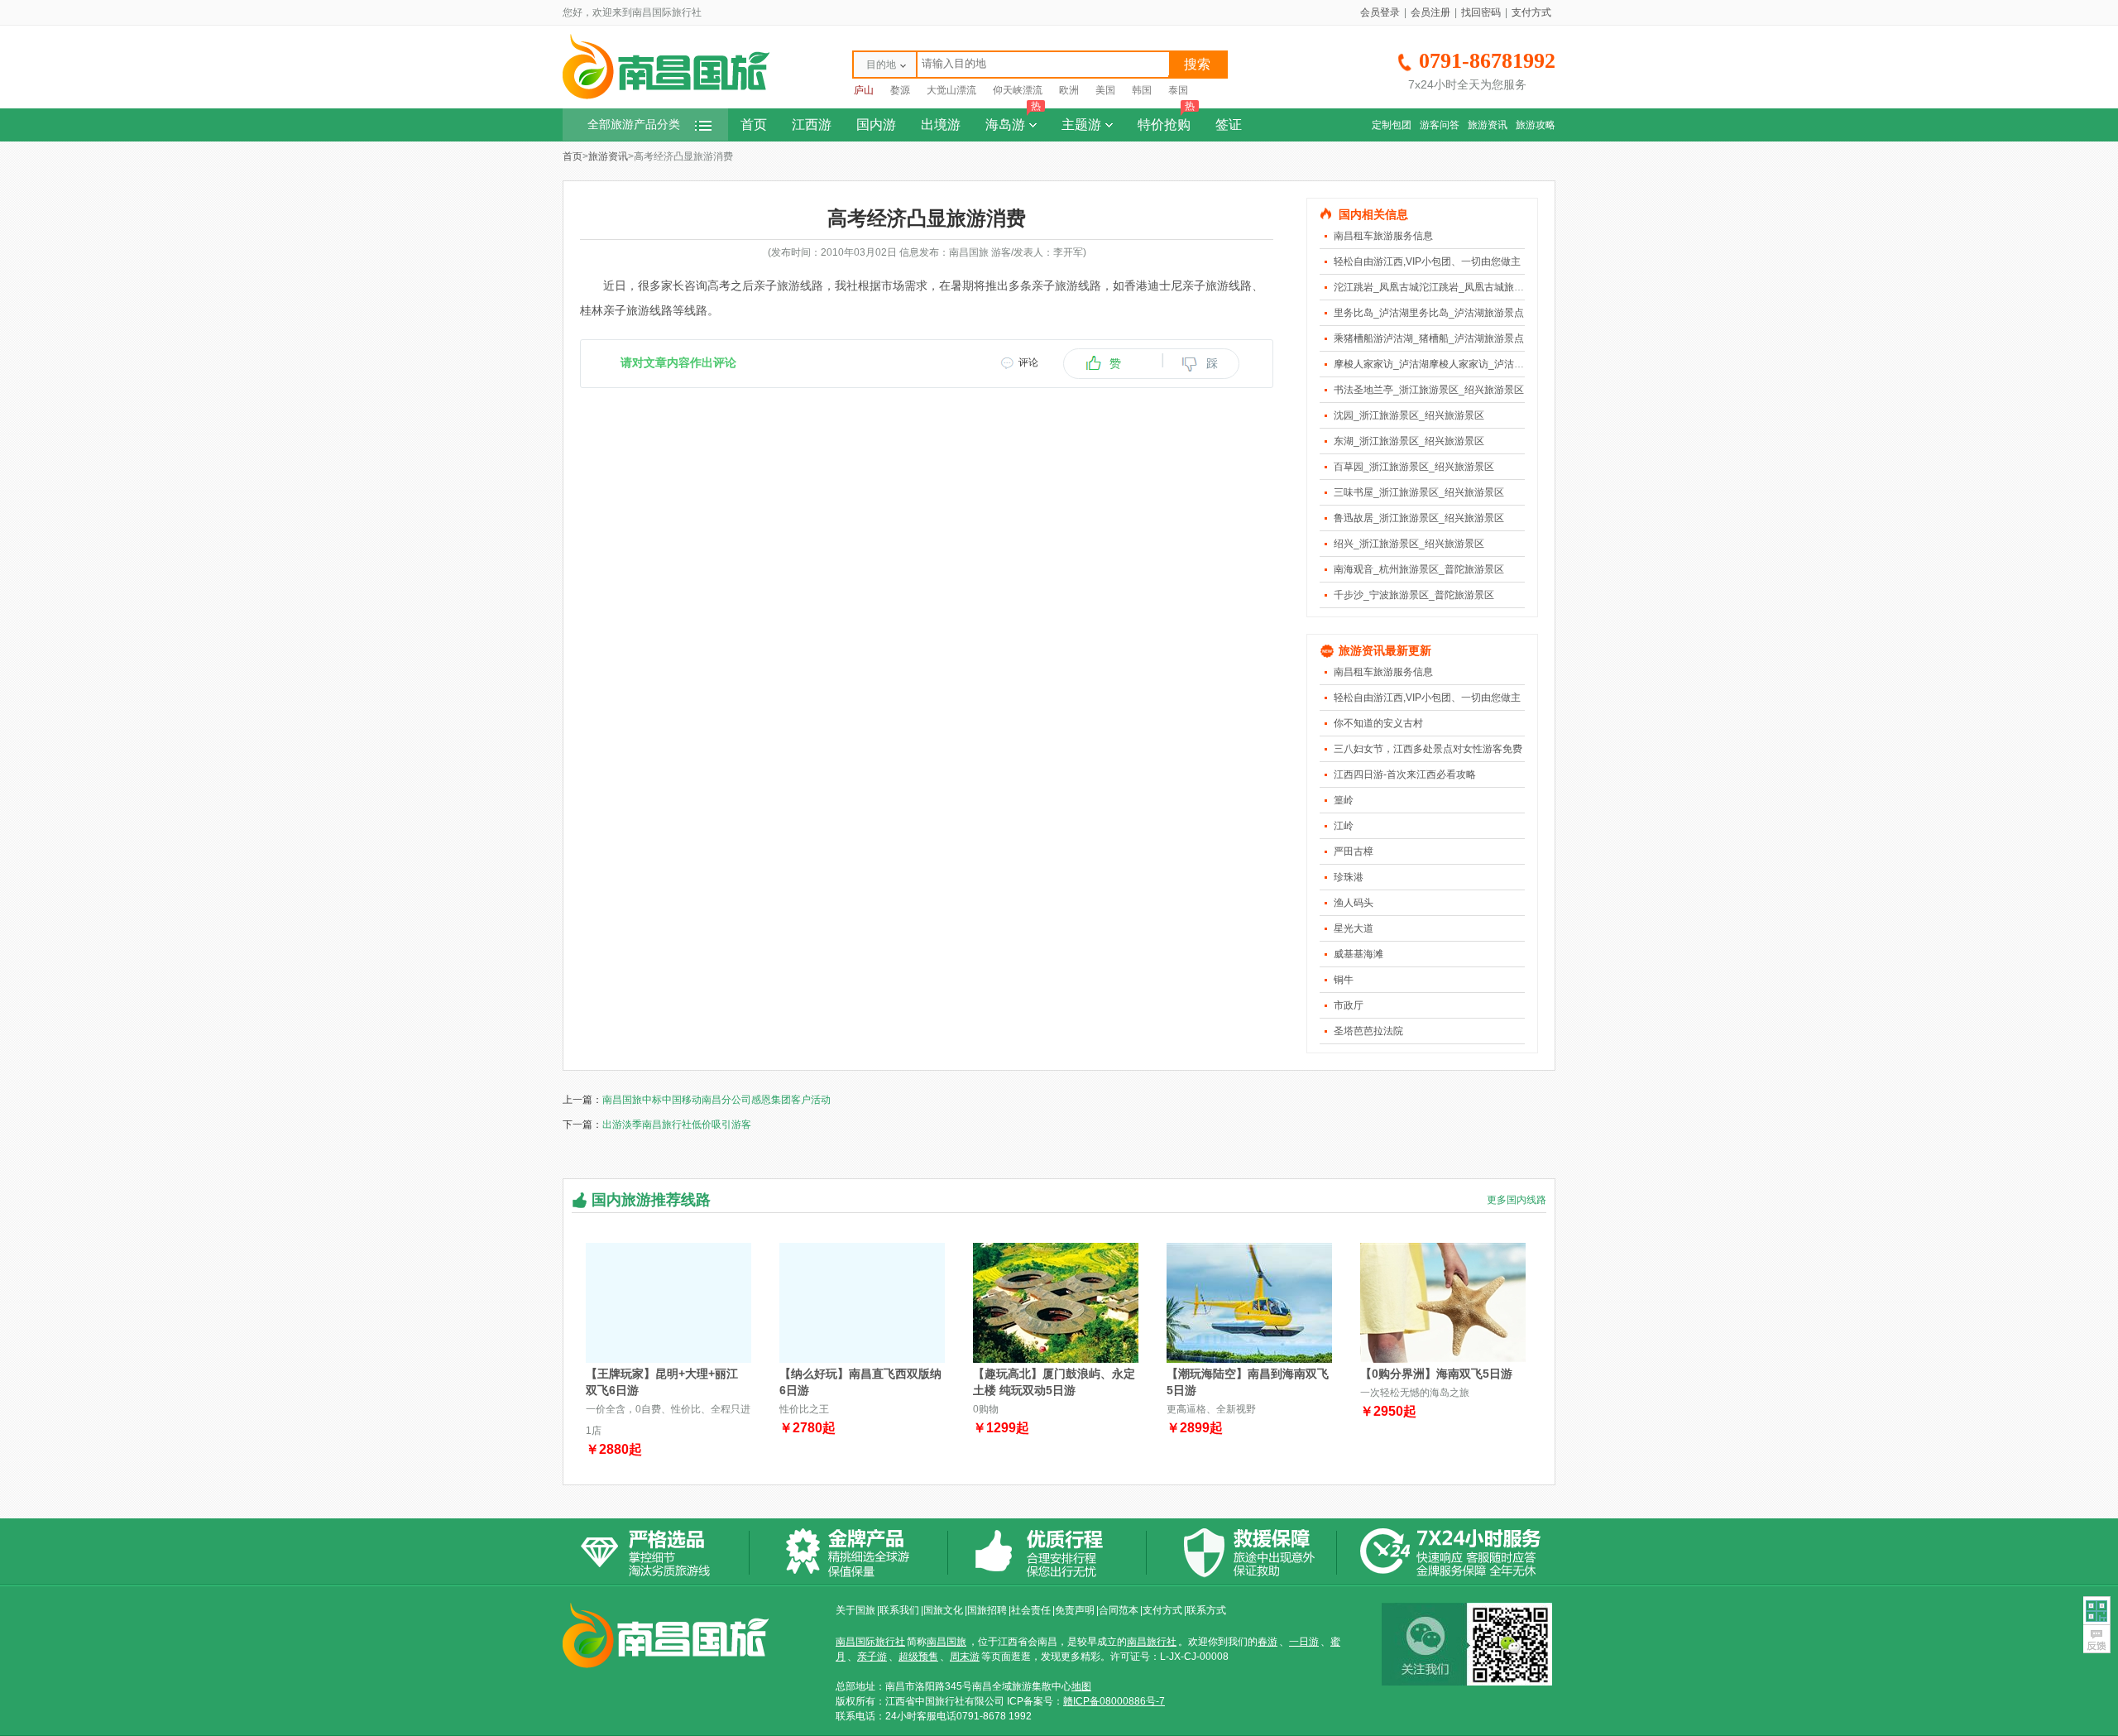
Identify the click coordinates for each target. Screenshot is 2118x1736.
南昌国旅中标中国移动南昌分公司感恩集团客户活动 (716, 1100)
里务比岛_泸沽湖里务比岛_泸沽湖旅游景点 (1429, 313)
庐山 (864, 90)
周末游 (965, 1657)
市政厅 (1349, 1005)
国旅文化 (943, 1610)
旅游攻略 (1536, 125)
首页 (754, 125)
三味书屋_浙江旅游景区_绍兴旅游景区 (1419, 492)
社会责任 (1031, 1610)
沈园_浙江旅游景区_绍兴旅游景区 (1409, 415)
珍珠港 (1349, 877)
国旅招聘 (987, 1610)
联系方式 (1206, 1610)
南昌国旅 (946, 1642)
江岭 (1344, 826)
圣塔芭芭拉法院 (1368, 1031)
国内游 (876, 125)
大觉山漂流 (951, 90)
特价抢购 (1166, 120)
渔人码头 (1354, 903)
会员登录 (1380, 12)
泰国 (1178, 90)
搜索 (1197, 64)
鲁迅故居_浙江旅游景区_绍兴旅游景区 (1419, 518)
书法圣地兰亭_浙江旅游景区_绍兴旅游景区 (1429, 390)
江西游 (812, 125)
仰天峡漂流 (1018, 90)
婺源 (900, 90)
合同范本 (1119, 1610)
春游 (1267, 1642)
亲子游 (872, 1657)
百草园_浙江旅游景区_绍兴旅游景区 (1414, 467)
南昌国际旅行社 (870, 1642)
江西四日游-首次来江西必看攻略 (1405, 774)
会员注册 (1430, 12)
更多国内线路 (1517, 1200)
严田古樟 (1354, 851)
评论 (1028, 362)
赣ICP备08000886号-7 (1114, 1701)
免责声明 (1075, 1610)
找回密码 (1481, 12)
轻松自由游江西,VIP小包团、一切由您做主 (1427, 261)
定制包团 (1392, 125)
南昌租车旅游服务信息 (1383, 236)
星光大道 (1354, 928)
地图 (1081, 1686)
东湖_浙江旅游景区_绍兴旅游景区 (1409, 441)
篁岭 (1344, 800)
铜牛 (1344, 980)
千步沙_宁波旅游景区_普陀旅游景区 (1414, 595)
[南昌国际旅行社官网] (666, 97)
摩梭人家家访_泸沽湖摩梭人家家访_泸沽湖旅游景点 (1449, 364)
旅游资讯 (1488, 125)
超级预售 (918, 1657)
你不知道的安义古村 (1378, 723)
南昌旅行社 (1152, 1642)
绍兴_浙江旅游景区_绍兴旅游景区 (1409, 544)
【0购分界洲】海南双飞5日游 (1436, 1374)
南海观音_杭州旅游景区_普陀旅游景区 (1419, 569)
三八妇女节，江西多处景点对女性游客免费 (1428, 749)
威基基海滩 (1358, 954)
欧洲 (1069, 90)
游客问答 (1440, 125)
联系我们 (899, 1610)
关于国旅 (855, 1610)
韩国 (1142, 90)
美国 (1105, 90)
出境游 (941, 125)
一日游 (1304, 1642)
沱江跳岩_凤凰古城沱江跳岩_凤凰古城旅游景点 (1439, 287)
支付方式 (1531, 12)
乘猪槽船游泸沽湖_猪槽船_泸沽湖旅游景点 (1429, 338)
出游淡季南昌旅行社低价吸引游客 (677, 1125)
